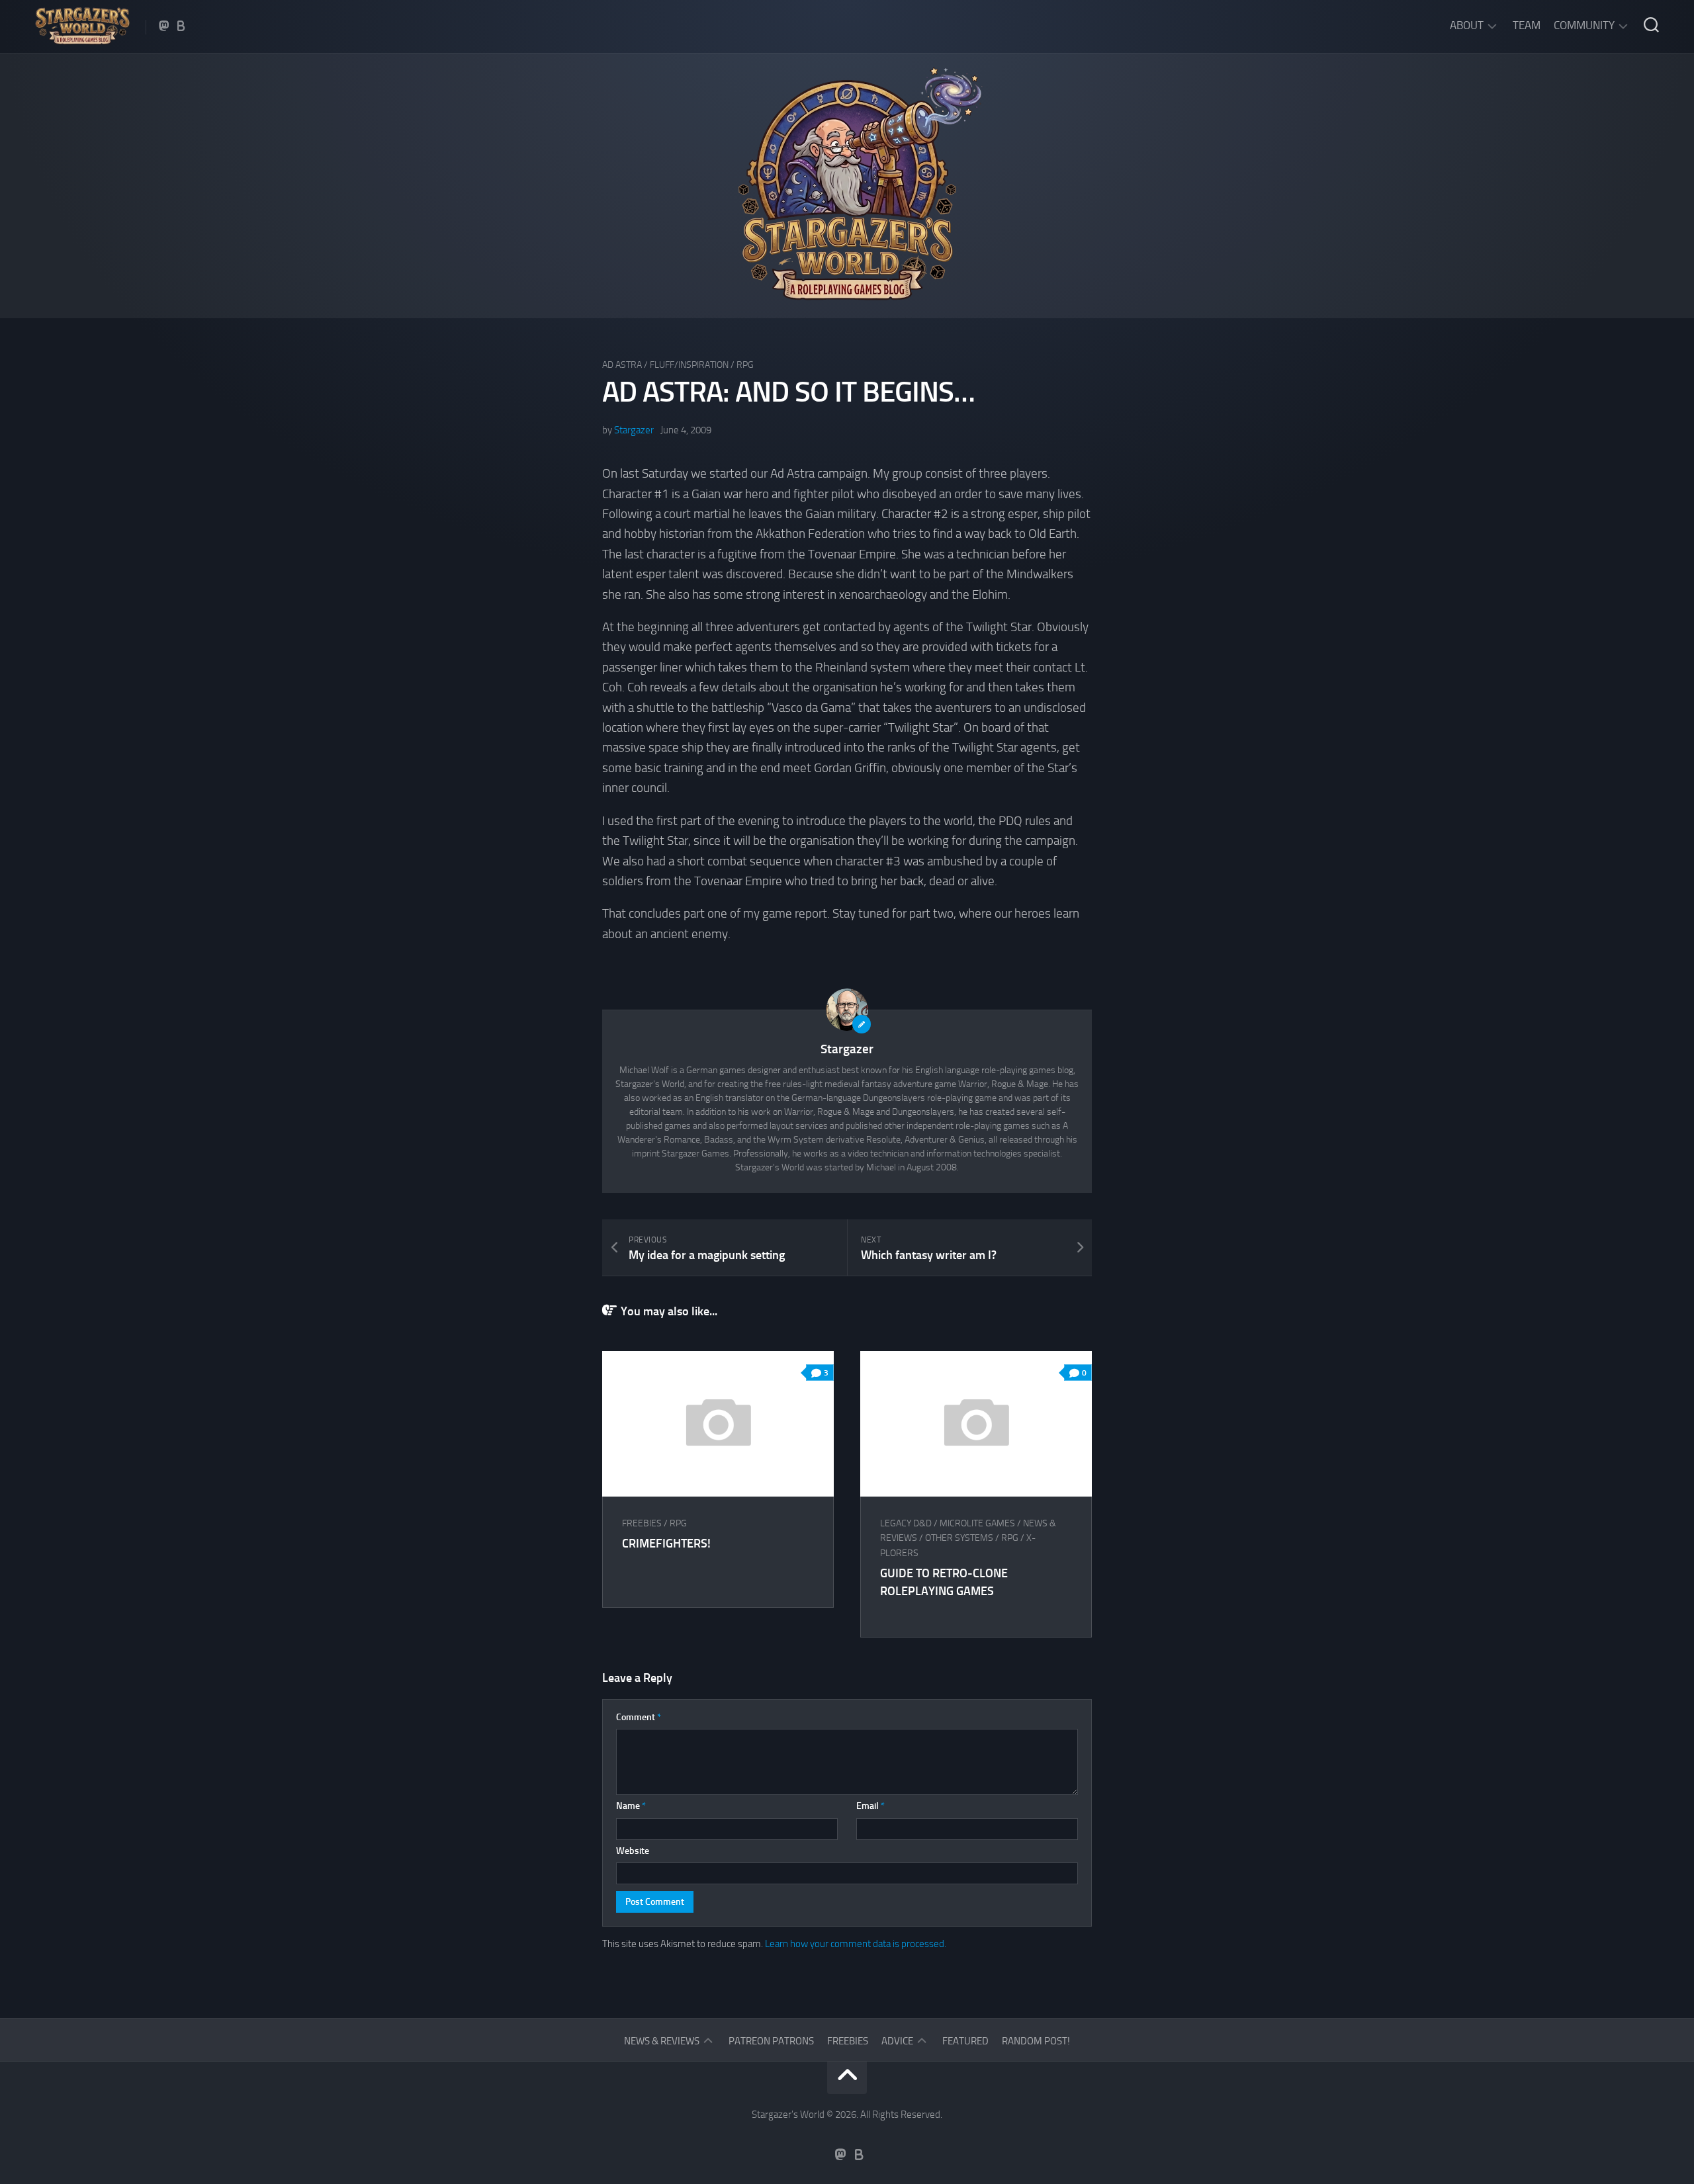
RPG (745, 365)
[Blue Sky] (181, 26)
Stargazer (634, 430)
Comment (639, 1717)
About (1467, 25)
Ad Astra (622, 365)
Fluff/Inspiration (689, 365)
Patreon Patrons (771, 2041)
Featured (965, 2041)
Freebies (642, 1523)
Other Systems (959, 1538)
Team (1527, 25)
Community (1584, 25)
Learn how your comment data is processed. (856, 1944)
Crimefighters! (666, 1544)
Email (870, 1806)
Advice (897, 2041)
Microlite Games (977, 1523)
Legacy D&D (906, 1523)
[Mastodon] (164, 26)
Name (631, 1806)
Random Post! (1036, 2041)
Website (633, 1851)
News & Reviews (662, 2041)
